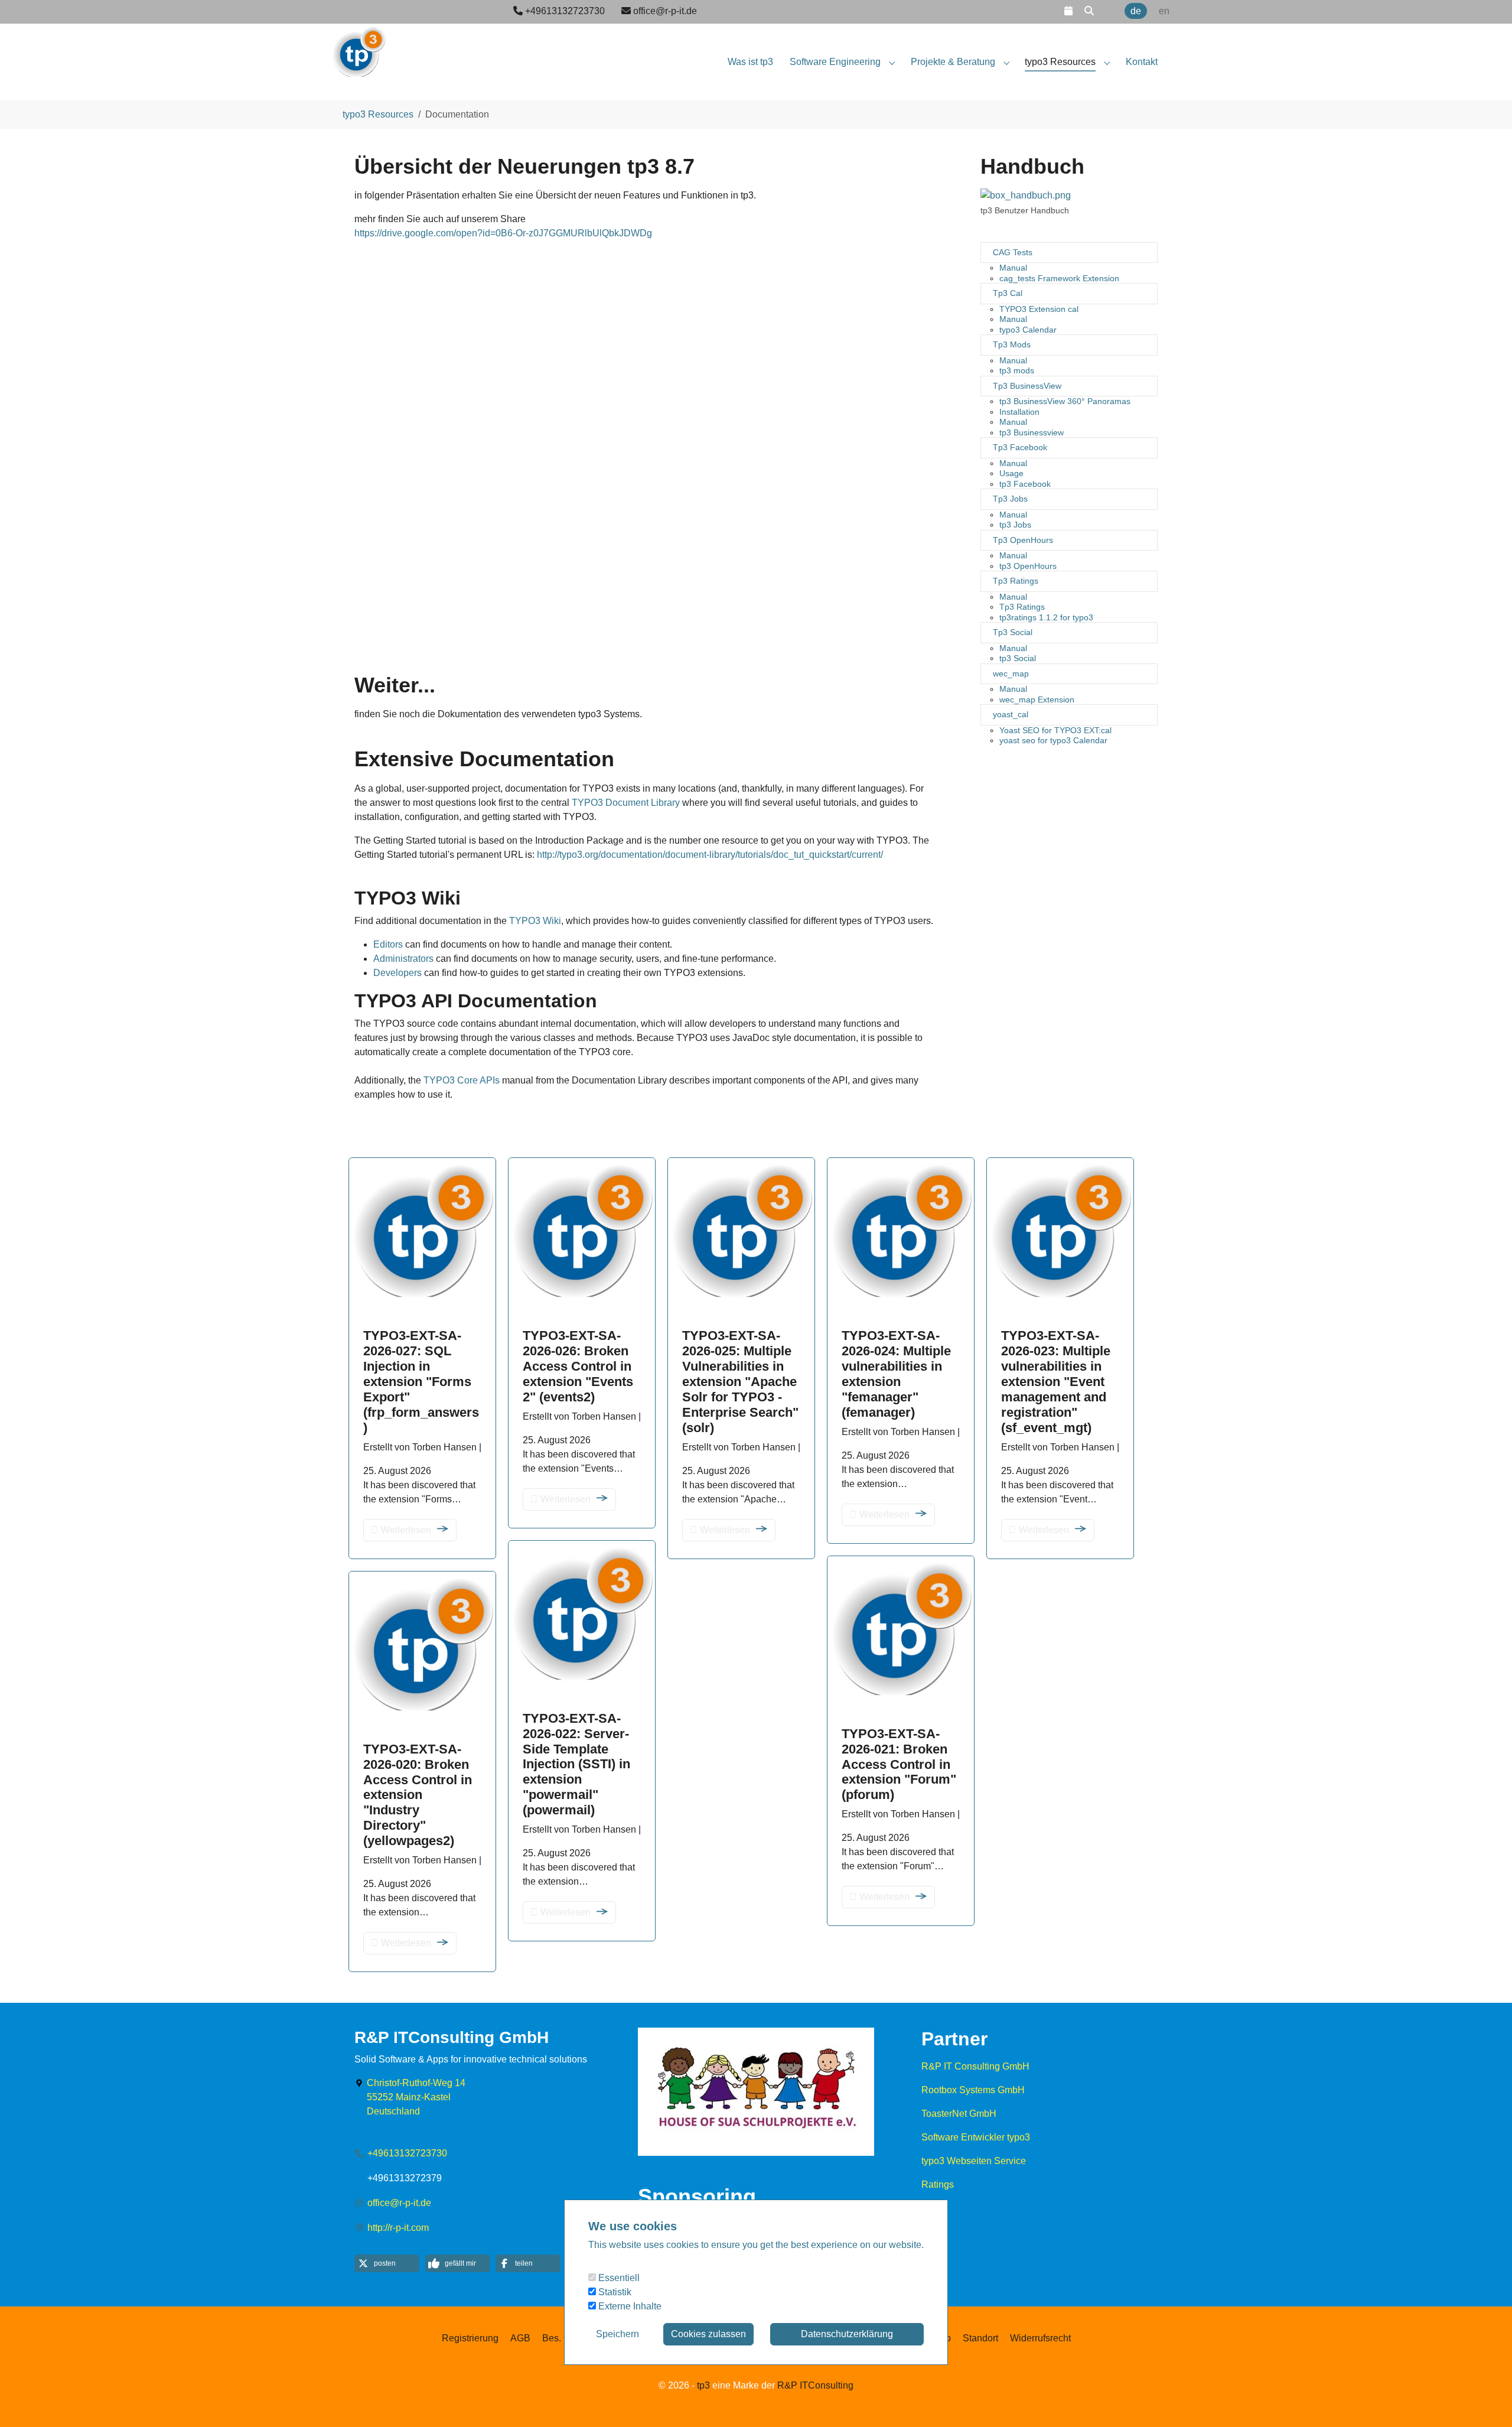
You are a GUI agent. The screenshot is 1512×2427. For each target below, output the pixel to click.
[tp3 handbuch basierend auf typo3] (1026, 196)
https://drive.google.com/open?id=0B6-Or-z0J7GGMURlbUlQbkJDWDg (503, 233)
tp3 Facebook (1025, 484)
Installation (1019, 412)
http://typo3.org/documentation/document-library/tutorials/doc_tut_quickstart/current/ (710, 855)
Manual (1013, 268)
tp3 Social (1018, 658)
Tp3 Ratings (1016, 581)
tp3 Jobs (1015, 525)
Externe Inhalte (629, 2306)
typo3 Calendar (1028, 330)
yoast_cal (1011, 714)
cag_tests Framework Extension (1059, 278)
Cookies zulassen (708, 2334)
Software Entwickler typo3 (976, 2137)
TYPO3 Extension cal (1039, 309)
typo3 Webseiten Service (974, 2161)
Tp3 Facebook (1020, 447)
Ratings (938, 2184)
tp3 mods (1017, 370)
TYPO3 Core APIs (462, 1080)
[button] (1068, 11)
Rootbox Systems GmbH (973, 2090)
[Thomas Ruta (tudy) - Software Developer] (359, 47)
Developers (397, 973)
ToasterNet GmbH (959, 2114)
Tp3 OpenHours (1023, 540)
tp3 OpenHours (1028, 566)
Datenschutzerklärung (847, 2334)
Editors (388, 944)
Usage (1011, 473)
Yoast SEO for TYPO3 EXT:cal (1055, 730)
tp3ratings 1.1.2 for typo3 (1046, 617)
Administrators (403, 959)
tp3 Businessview (1032, 432)
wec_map (1011, 674)
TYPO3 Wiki (535, 921)
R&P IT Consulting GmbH (975, 2066)
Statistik (614, 2292)
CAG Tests (1013, 252)
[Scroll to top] (1486, 2401)
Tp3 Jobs (1010, 499)
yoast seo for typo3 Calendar (1053, 740)
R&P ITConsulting (815, 2385)
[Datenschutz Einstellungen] (24, 2401)
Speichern (617, 2334)
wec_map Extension (1037, 700)
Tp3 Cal (1008, 293)
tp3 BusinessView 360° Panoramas (1065, 401)
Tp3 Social (1013, 632)
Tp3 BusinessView (1027, 386)
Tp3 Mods (1012, 344)
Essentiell (618, 2278)
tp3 (703, 2385)
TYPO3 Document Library (626, 803)
